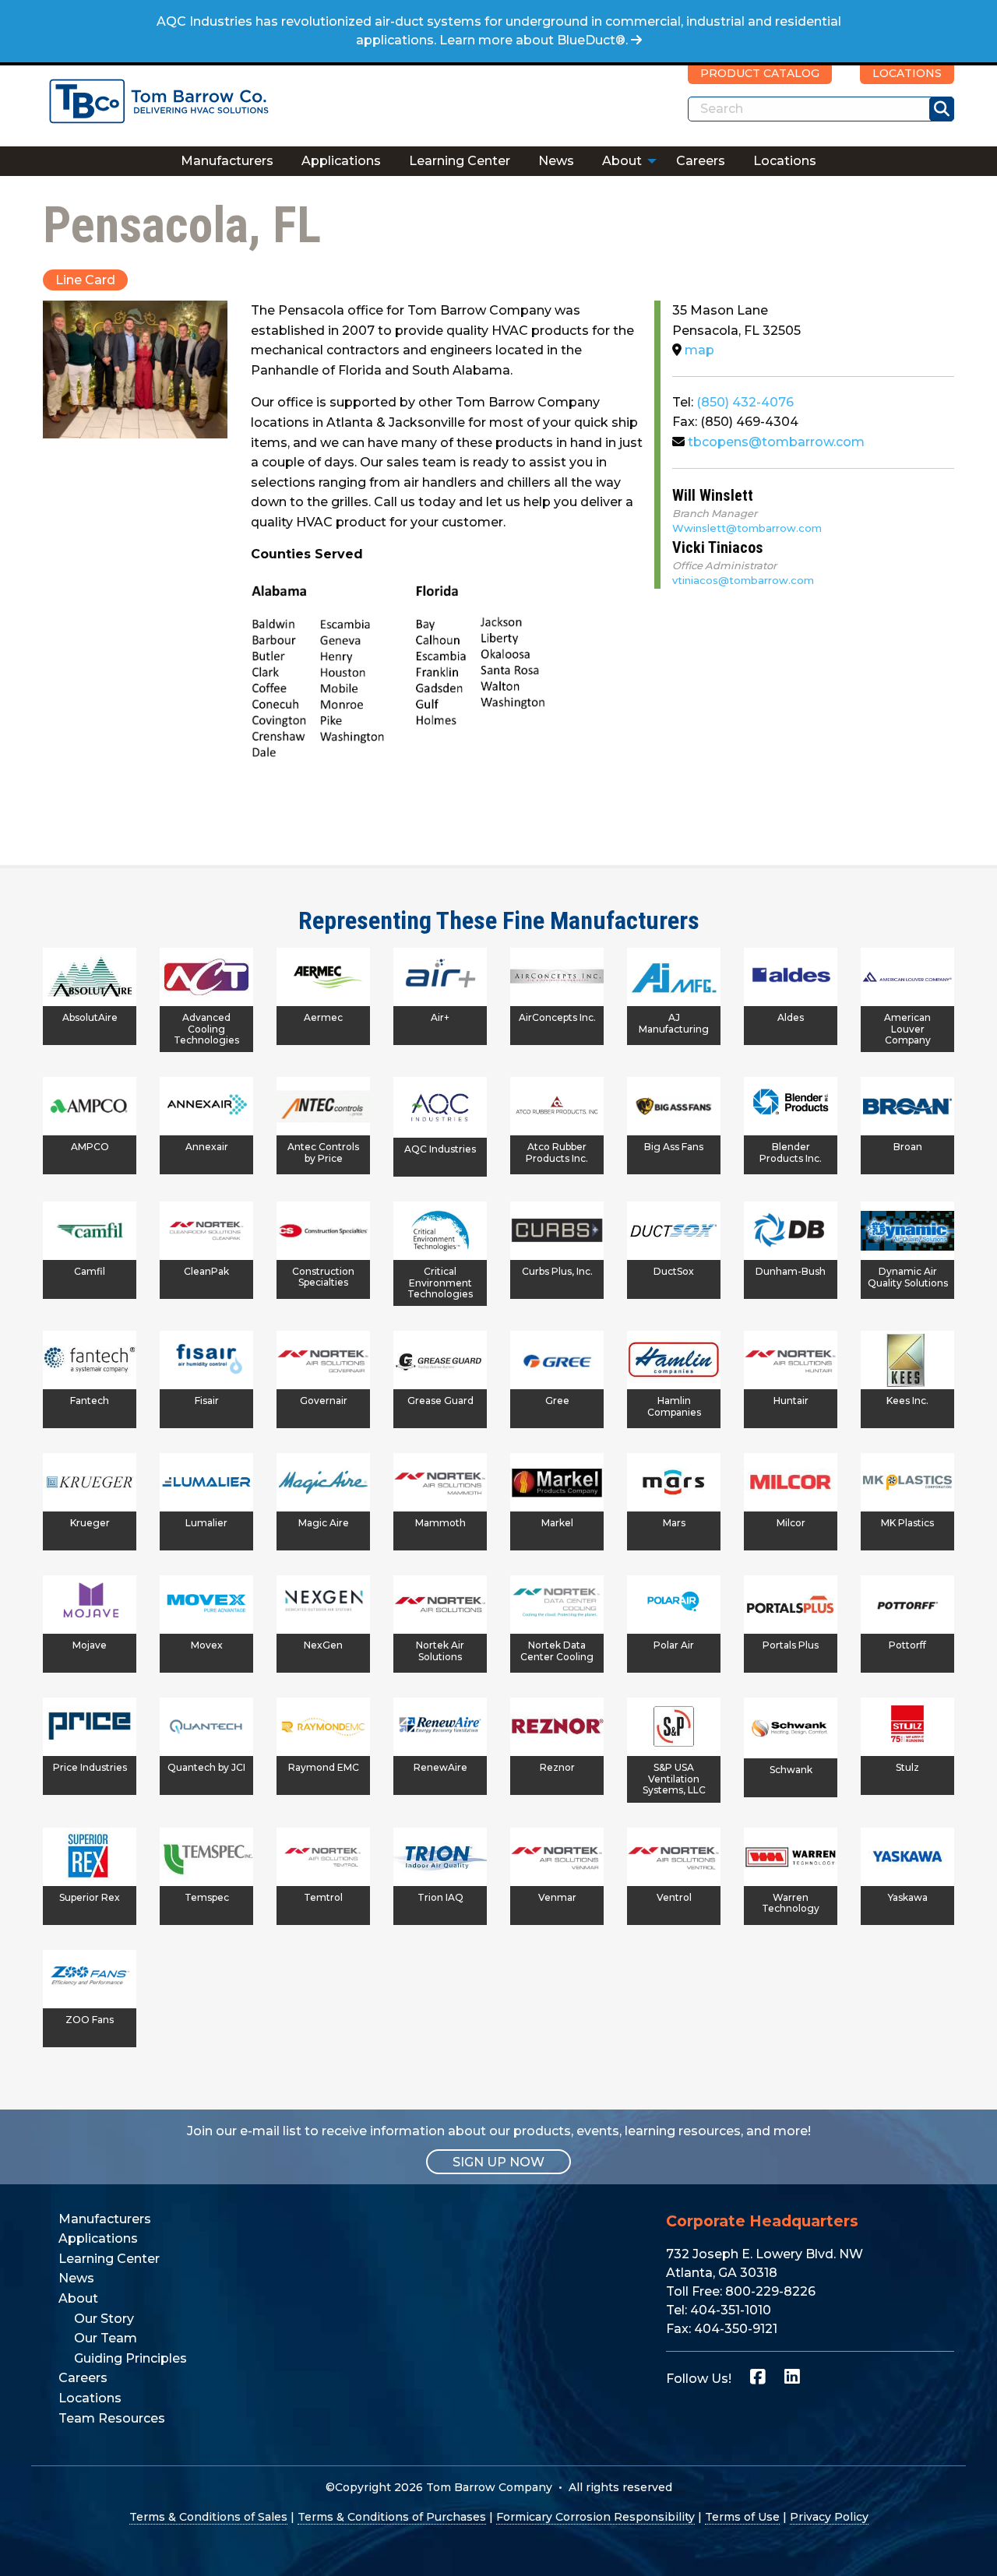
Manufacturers (227, 161)
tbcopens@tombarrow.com (775, 442)
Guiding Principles (130, 2358)
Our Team (106, 2338)
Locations (785, 161)
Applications (341, 161)
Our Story (104, 2319)
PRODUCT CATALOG (760, 73)
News (556, 161)
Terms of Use (742, 2517)
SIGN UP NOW (498, 2162)
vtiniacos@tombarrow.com (743, 580)
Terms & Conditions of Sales (208, 2517)
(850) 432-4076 (745, 402)
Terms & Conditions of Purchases (392, 2517)
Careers (701, 161)
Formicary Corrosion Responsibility (595, 2517)
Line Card (85, 280)
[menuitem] (227, 161)
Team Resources (112, 2418)
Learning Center (460, 161)
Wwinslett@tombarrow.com (747, 528)
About (622, 161)
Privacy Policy (829, 2517)
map (698, 350)
